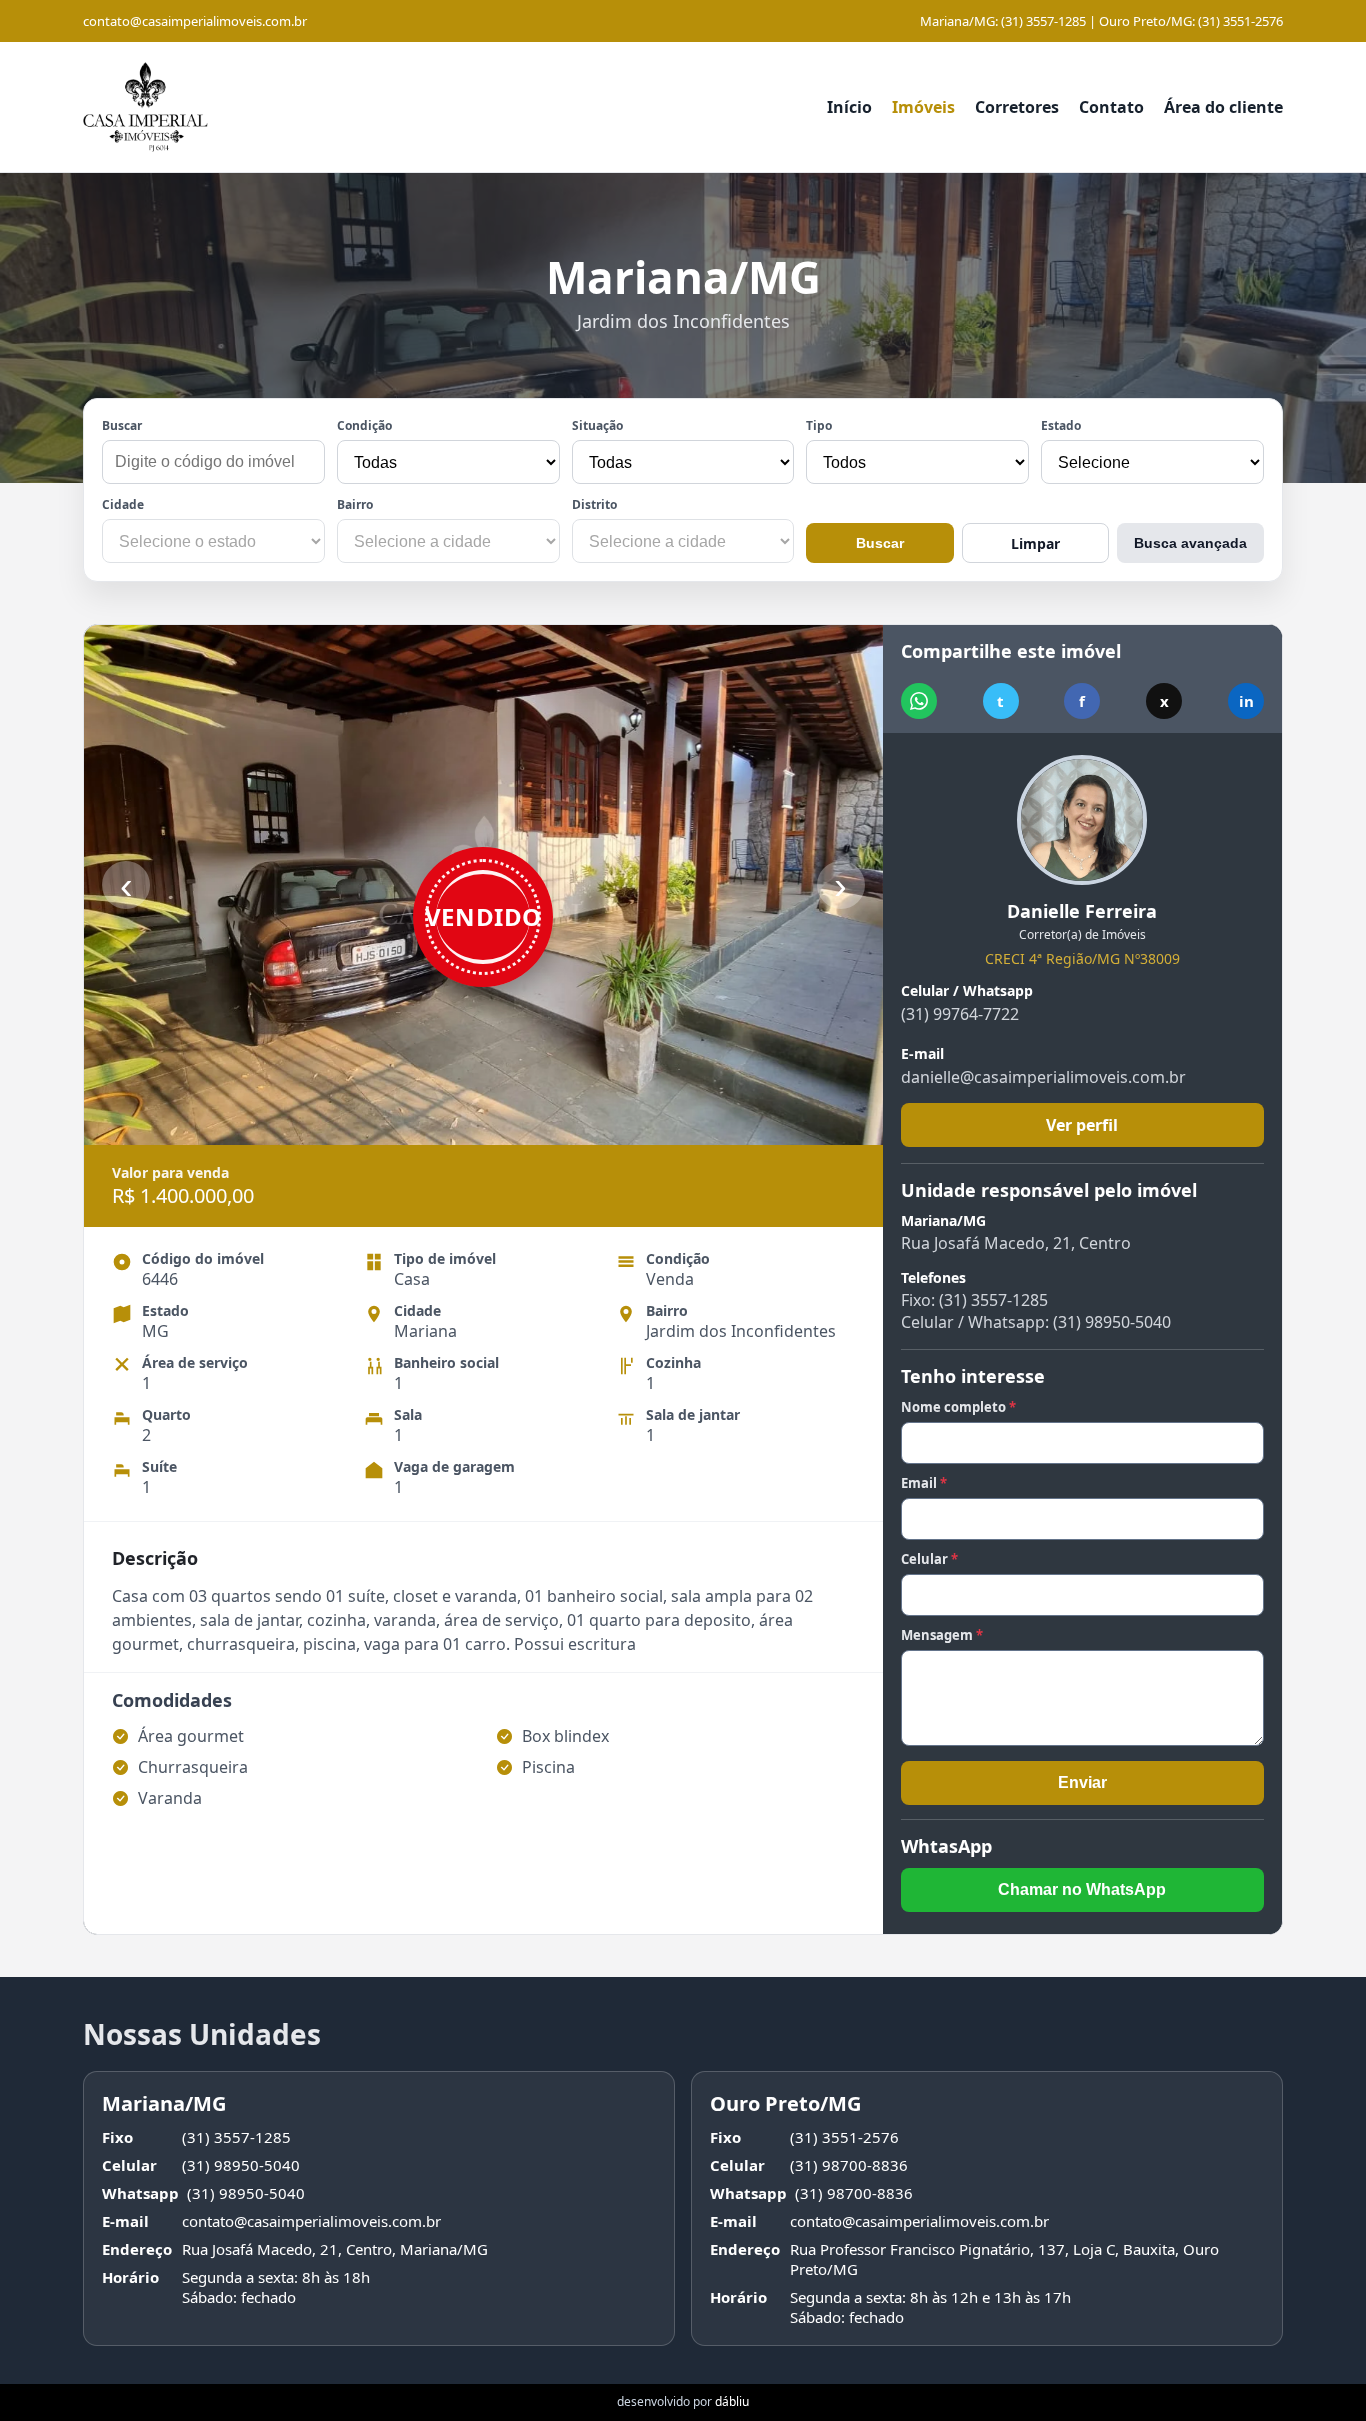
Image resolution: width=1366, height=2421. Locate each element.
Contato (1111, 107)
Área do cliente (1223, 107)
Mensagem (942, 1635)
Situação (597, 425)
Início (849, 107)
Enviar (1082, 1782)
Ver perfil (1082, 1125)
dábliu (732, 2401)
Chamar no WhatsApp (1082, 1889)
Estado (1061, 425)
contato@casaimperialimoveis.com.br (195, 21)
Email (924, 1483)
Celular (929, 1559)
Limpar (1035, 543)
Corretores (1017, 107)
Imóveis (923, 107)
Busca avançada (1190, 543)
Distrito (594, 504)
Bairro (355, 504)
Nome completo (958, 1407)
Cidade (123, 504)
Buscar (122, 425)
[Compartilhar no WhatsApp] (919, 701)
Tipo (819, 425)
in (1246, 701)
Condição (364, 425)
